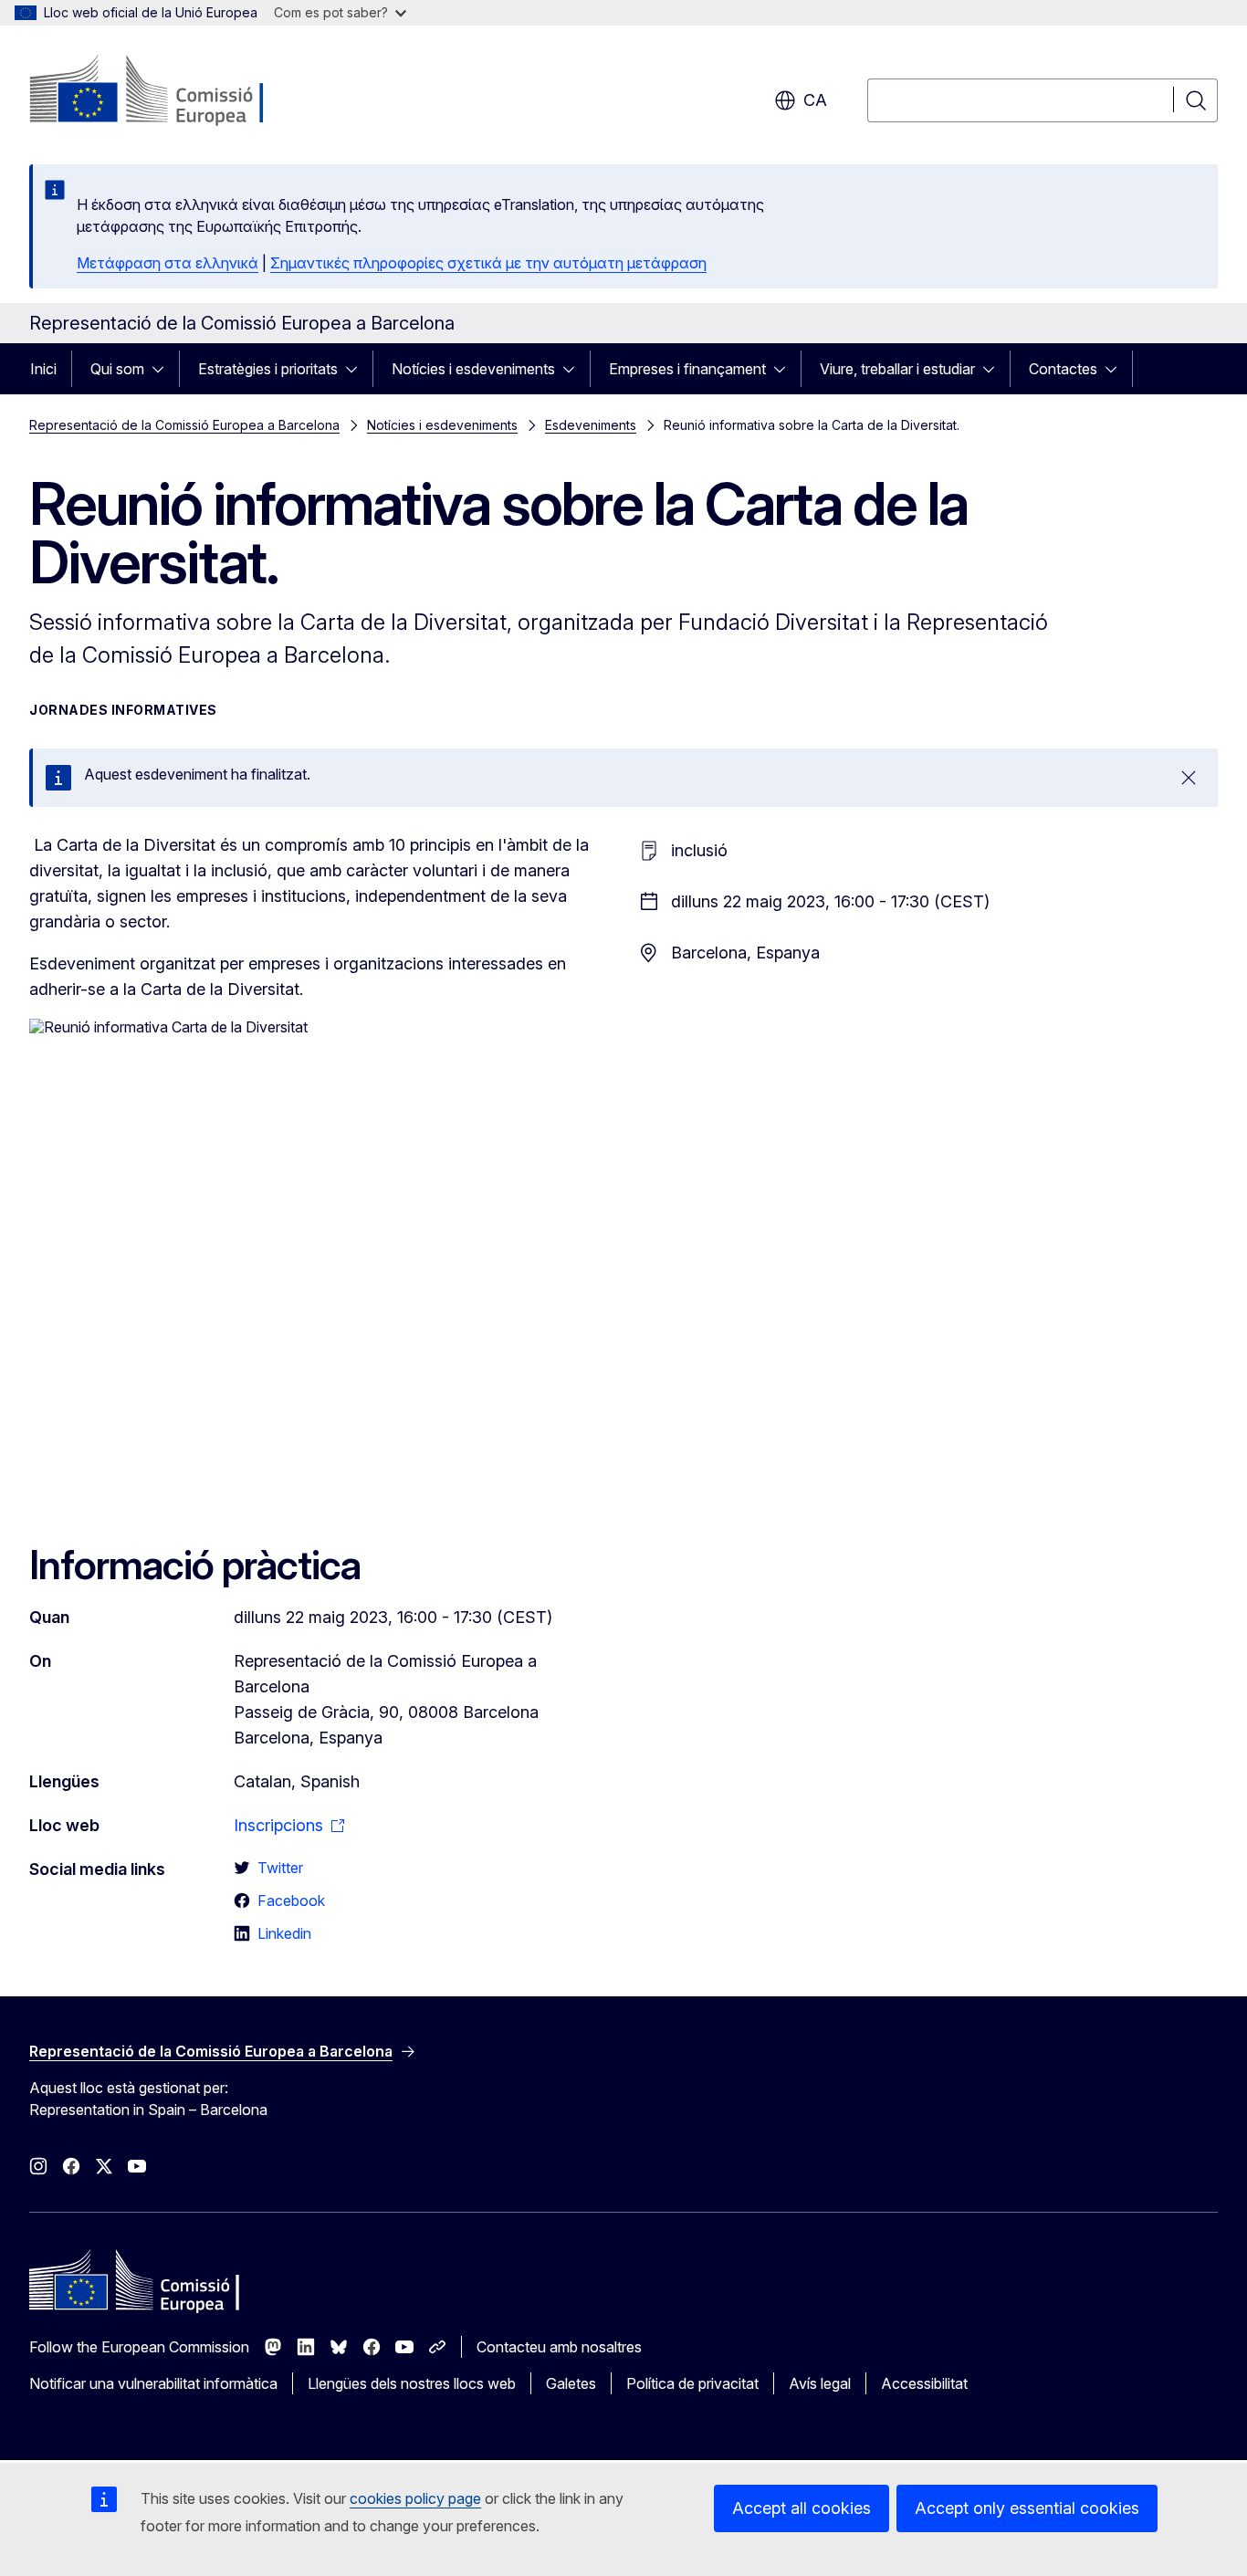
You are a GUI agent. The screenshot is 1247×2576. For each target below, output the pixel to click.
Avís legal (820, 2383)
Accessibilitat (924, 2383)
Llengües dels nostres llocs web (412, 2383)
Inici (43, 369)
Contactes (1063, 369)
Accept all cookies (802, 2508)
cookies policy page (415, 2498)
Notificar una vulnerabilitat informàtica (153, 2383)
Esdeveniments (591, 425)
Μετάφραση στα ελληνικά (168, 263)
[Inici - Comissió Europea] (177, 91)
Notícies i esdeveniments (473, 369)
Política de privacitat (692, 2383)
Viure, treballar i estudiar (897, 369)
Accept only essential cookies (1027, 2508)
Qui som (117, 369)
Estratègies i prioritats (268, 369)
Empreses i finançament (687, 369)
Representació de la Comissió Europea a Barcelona (184, 425)
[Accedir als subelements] (163, 369)
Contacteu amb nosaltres (559, 2347)
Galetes (571, 2383)
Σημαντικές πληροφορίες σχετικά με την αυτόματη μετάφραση (488, 263)
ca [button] (815, 100)
